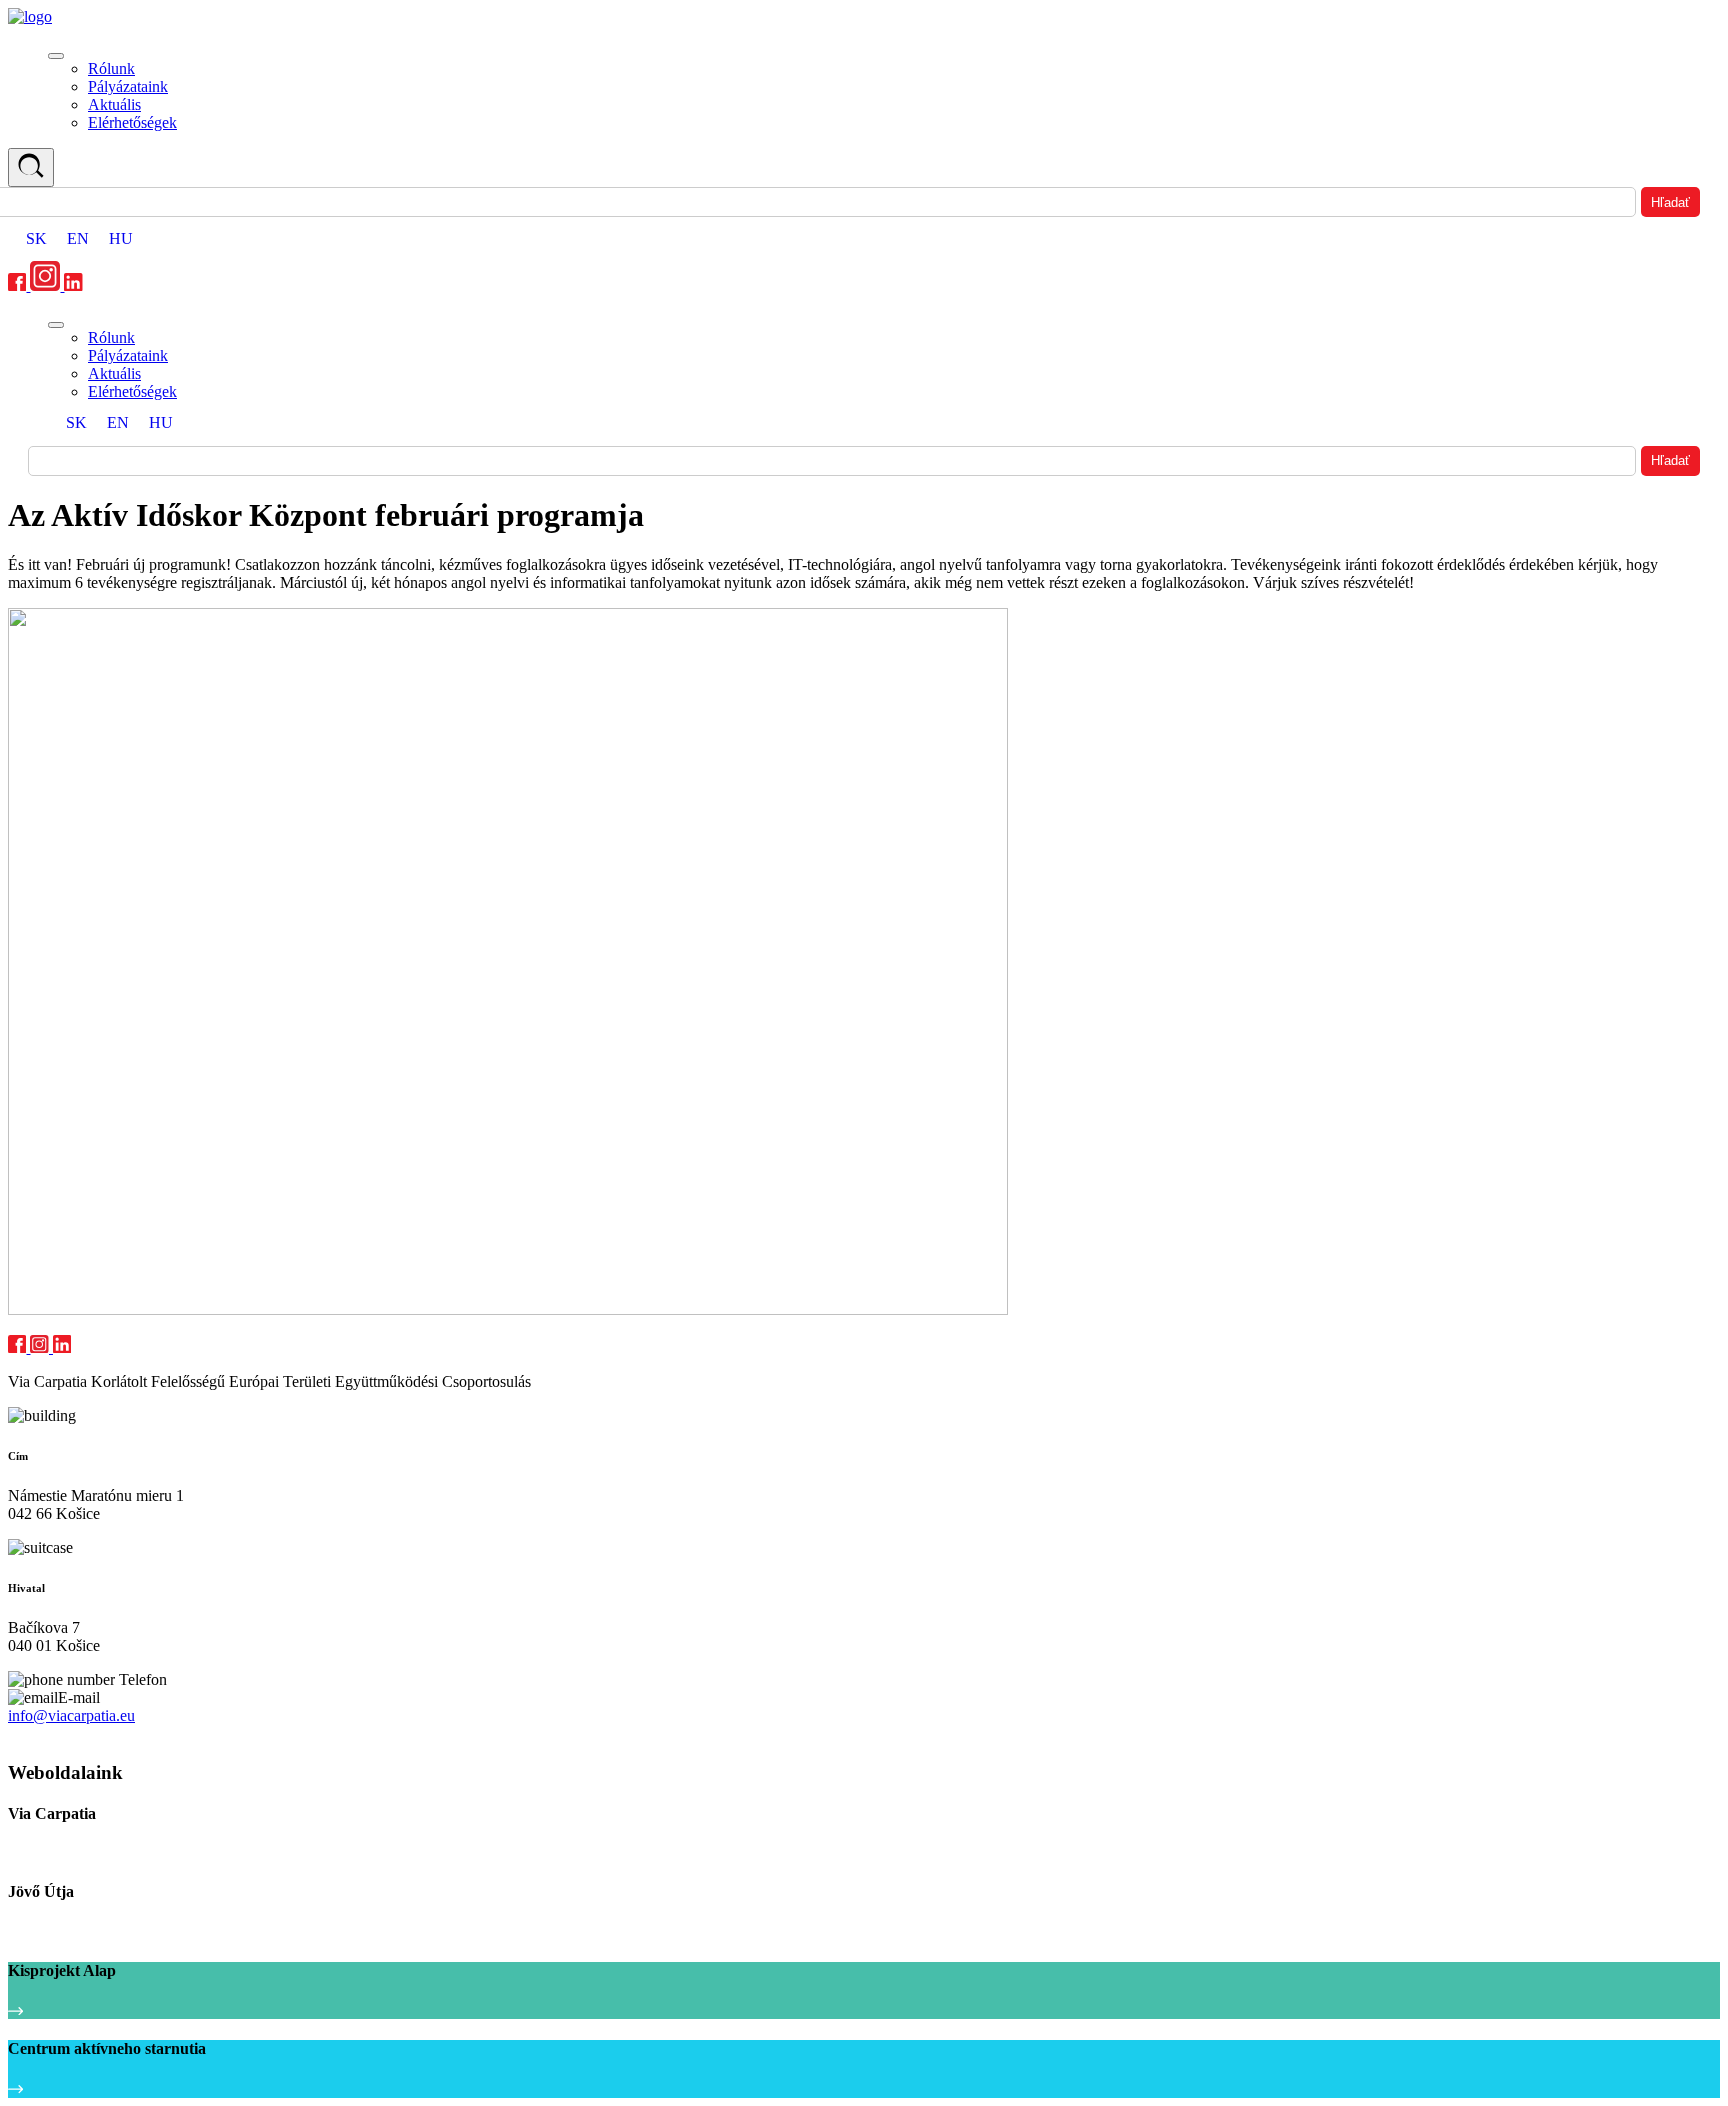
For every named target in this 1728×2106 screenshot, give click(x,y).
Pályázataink (128, 86)
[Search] (31, 167)
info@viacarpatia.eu (71, 1715)
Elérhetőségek (132, 122)
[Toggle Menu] (56, 56)
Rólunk (111, 68)
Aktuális (114, 104)
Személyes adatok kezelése (83, 1734)
